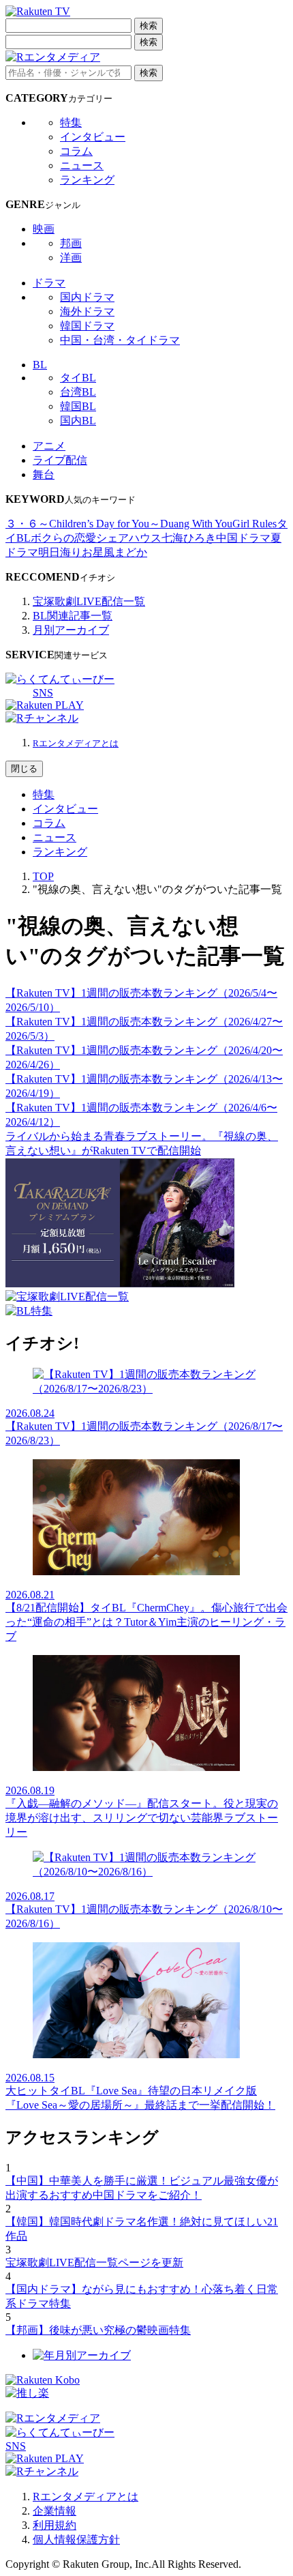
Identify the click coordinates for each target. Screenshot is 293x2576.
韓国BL (78, 406)
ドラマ (49, 283)
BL (40, 365)
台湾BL (78, 392)
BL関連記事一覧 (73, 616)
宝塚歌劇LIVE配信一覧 (89, 601)
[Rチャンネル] (42, 718)
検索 (149, 26)
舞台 (44, 474)
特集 (71, 122)
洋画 (71, 258)
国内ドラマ (87, 297)
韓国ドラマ (87, 326)
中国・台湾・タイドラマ (120, 340)
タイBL (78, 378)
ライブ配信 (60, 460)
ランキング (87, 180)
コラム (76, 151)
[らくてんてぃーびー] (60, 679)
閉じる (24, 769)
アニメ (49, 446)
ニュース (82, 165)
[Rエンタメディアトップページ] (53, 2418)
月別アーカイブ (71, 630)
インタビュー (93, 137)
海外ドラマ (87, 311)
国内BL (78, 421)
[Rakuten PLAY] (45, 705)
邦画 (71, 243)
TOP (43, 876)
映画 (44, 229)
